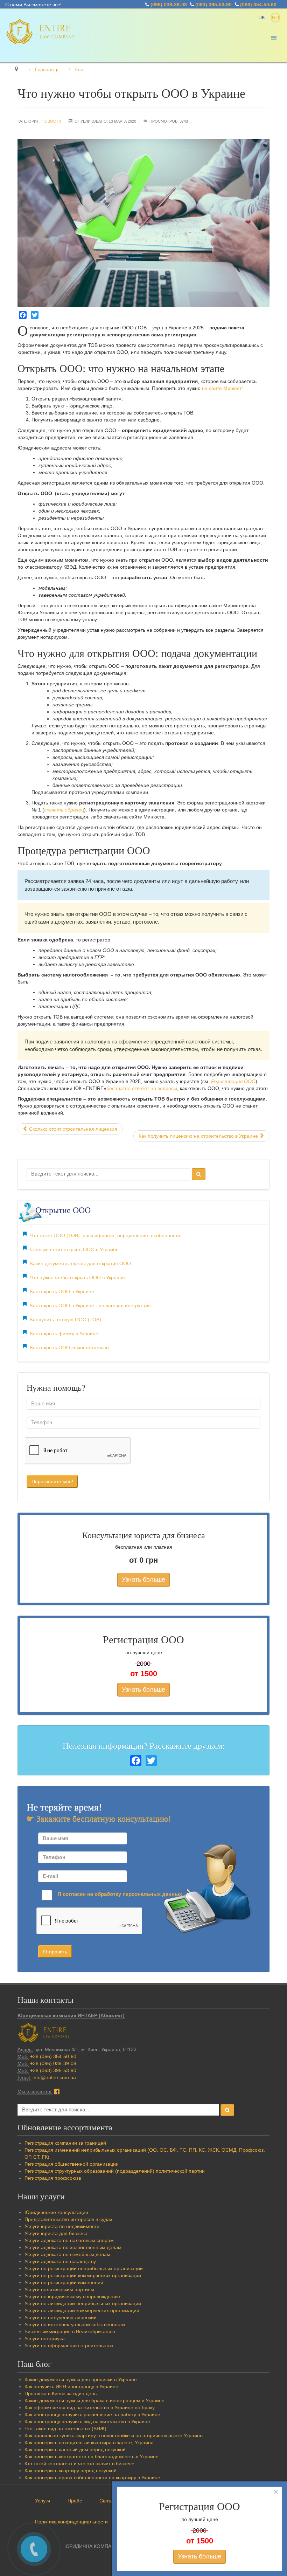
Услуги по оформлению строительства (69, 2345)
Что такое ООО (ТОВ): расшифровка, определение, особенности (105, 1235)
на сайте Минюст (222, 388)
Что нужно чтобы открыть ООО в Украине (78, 1277)
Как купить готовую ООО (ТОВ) (66, 1320)
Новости (51, 121)
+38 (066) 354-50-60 (53, 2056)
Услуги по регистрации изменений (64, 2282)
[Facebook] (23, 315)
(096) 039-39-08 (169, 5)
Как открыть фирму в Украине (64, 1334)
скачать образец (64, 810)
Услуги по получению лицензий (61, 2317)
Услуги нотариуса (45, 2338)
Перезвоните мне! (52, 1481)
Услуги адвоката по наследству (60, 2261)
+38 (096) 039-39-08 (53, 2063)
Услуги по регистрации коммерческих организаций (83, 2275)
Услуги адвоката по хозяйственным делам (73, 2247)
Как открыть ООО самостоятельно (69, 1348)
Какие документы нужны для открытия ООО (80, 1263)
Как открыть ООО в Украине (62, 1292)
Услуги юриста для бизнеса (56, 2233)
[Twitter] (35, 315)
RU (275, 18)
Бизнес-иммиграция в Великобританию (70, 2331)
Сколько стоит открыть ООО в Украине (74, 1249)
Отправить (55, 1952)
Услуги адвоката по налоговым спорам (69, 2240)
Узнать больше (143, 1580)
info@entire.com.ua (54, 2077)
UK (262, 18)
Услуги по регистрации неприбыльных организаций (84, 2268)
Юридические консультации (56, 2212)
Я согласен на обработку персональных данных (120, 1894)
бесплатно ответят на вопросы (142, 1088)
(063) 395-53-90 (213, 5)
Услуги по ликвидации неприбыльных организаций (83, 2303)
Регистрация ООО (233, 1081)
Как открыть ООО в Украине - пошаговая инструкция (90, 1306)
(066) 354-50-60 (258, 5)
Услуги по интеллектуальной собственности (75, 2324)
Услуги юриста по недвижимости (62, 2226)
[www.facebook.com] (57, 2091)
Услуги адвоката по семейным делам (67, 2254)
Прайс (75, 2501)
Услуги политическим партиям (59, 2289)
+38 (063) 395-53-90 (53, 2070)
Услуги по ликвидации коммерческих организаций (82, 2310)
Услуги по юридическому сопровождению (72, 2296)
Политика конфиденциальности (71, 2522)
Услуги (43, 2501)
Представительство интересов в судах (68, 2219)
